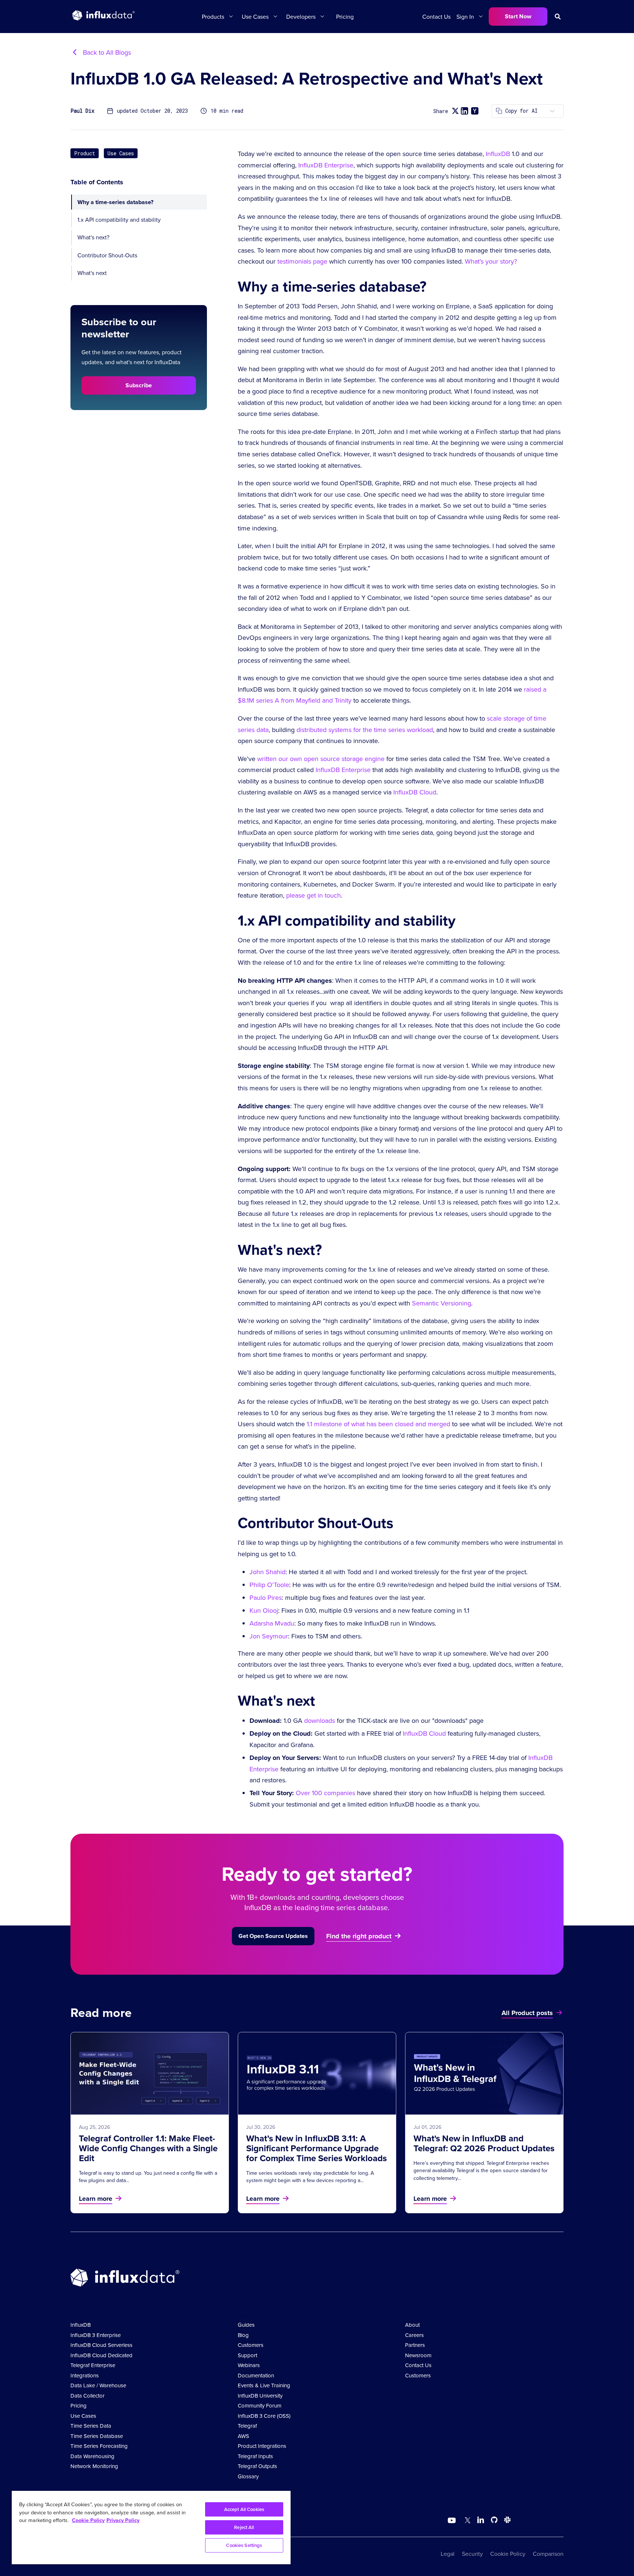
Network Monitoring (94, 2466)
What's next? (93, 237)
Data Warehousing (92, 2456)
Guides (246, 2325)
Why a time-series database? (115, 202)
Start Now (518, 16)
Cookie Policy (508, 2554)
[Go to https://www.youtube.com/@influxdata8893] (453, 2521)
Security (472, 2554)
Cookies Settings (244, 2545)
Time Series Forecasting (99, 2446)
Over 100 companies (325, 1793)
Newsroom (418, 2355)
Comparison (548, 2554)
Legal (448, 2554)
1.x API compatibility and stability (119, 220)
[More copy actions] (552, 111)
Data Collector (88, 2396)
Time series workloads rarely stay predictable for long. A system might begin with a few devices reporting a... (310, 2177)
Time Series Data (91, 2426)
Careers (414, 2335)
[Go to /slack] (506, 2521)
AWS (243, 2436)
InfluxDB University (260, 2396)
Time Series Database (97, 2436)
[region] (151, 2528)
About (412, 2325)
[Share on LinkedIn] (464, 111)
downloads (320, 1720)
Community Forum (260, 2405)
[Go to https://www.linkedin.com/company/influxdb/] (481, 2520)
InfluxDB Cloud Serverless (101, 2345)
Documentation (256, 2375)
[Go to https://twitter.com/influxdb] (466, 2521)
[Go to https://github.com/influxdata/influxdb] (494, 2521)
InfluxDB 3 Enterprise (96, 2335)
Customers (251, 2345)
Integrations (85, 2375)
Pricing (345, 17)
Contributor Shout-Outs (107, 255)
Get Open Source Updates (273, 1936)
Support (247, 2355)
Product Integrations (262, 2446)
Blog (243, 2335)
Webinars (249, 2365)
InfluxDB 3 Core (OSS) (264, 2416)
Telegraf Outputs (257, 2466)
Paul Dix (82, 111)
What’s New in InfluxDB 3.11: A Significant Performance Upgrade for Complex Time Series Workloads (316, 2148)
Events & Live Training (264, 2385)
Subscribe (139, 385)
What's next (92, 273)
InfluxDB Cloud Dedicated (101, 2355)
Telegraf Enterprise (93, 2365)
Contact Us (436, 17)
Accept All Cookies (244, 2509)
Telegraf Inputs (255, 2456)
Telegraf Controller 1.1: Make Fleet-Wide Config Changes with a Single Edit (148, 2148)
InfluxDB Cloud (424, 1733)
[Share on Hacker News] (475, 111)
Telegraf (247, 2426)
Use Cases (121, 153)
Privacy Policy (123, 2520)
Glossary (248, 2476)
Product (85, 153)
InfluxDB (81, 2325)
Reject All (244, 2527)
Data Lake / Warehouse (98, 2385)
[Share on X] (455, 111)
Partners (415, 2345)
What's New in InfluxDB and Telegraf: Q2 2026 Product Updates (484, 2143)
